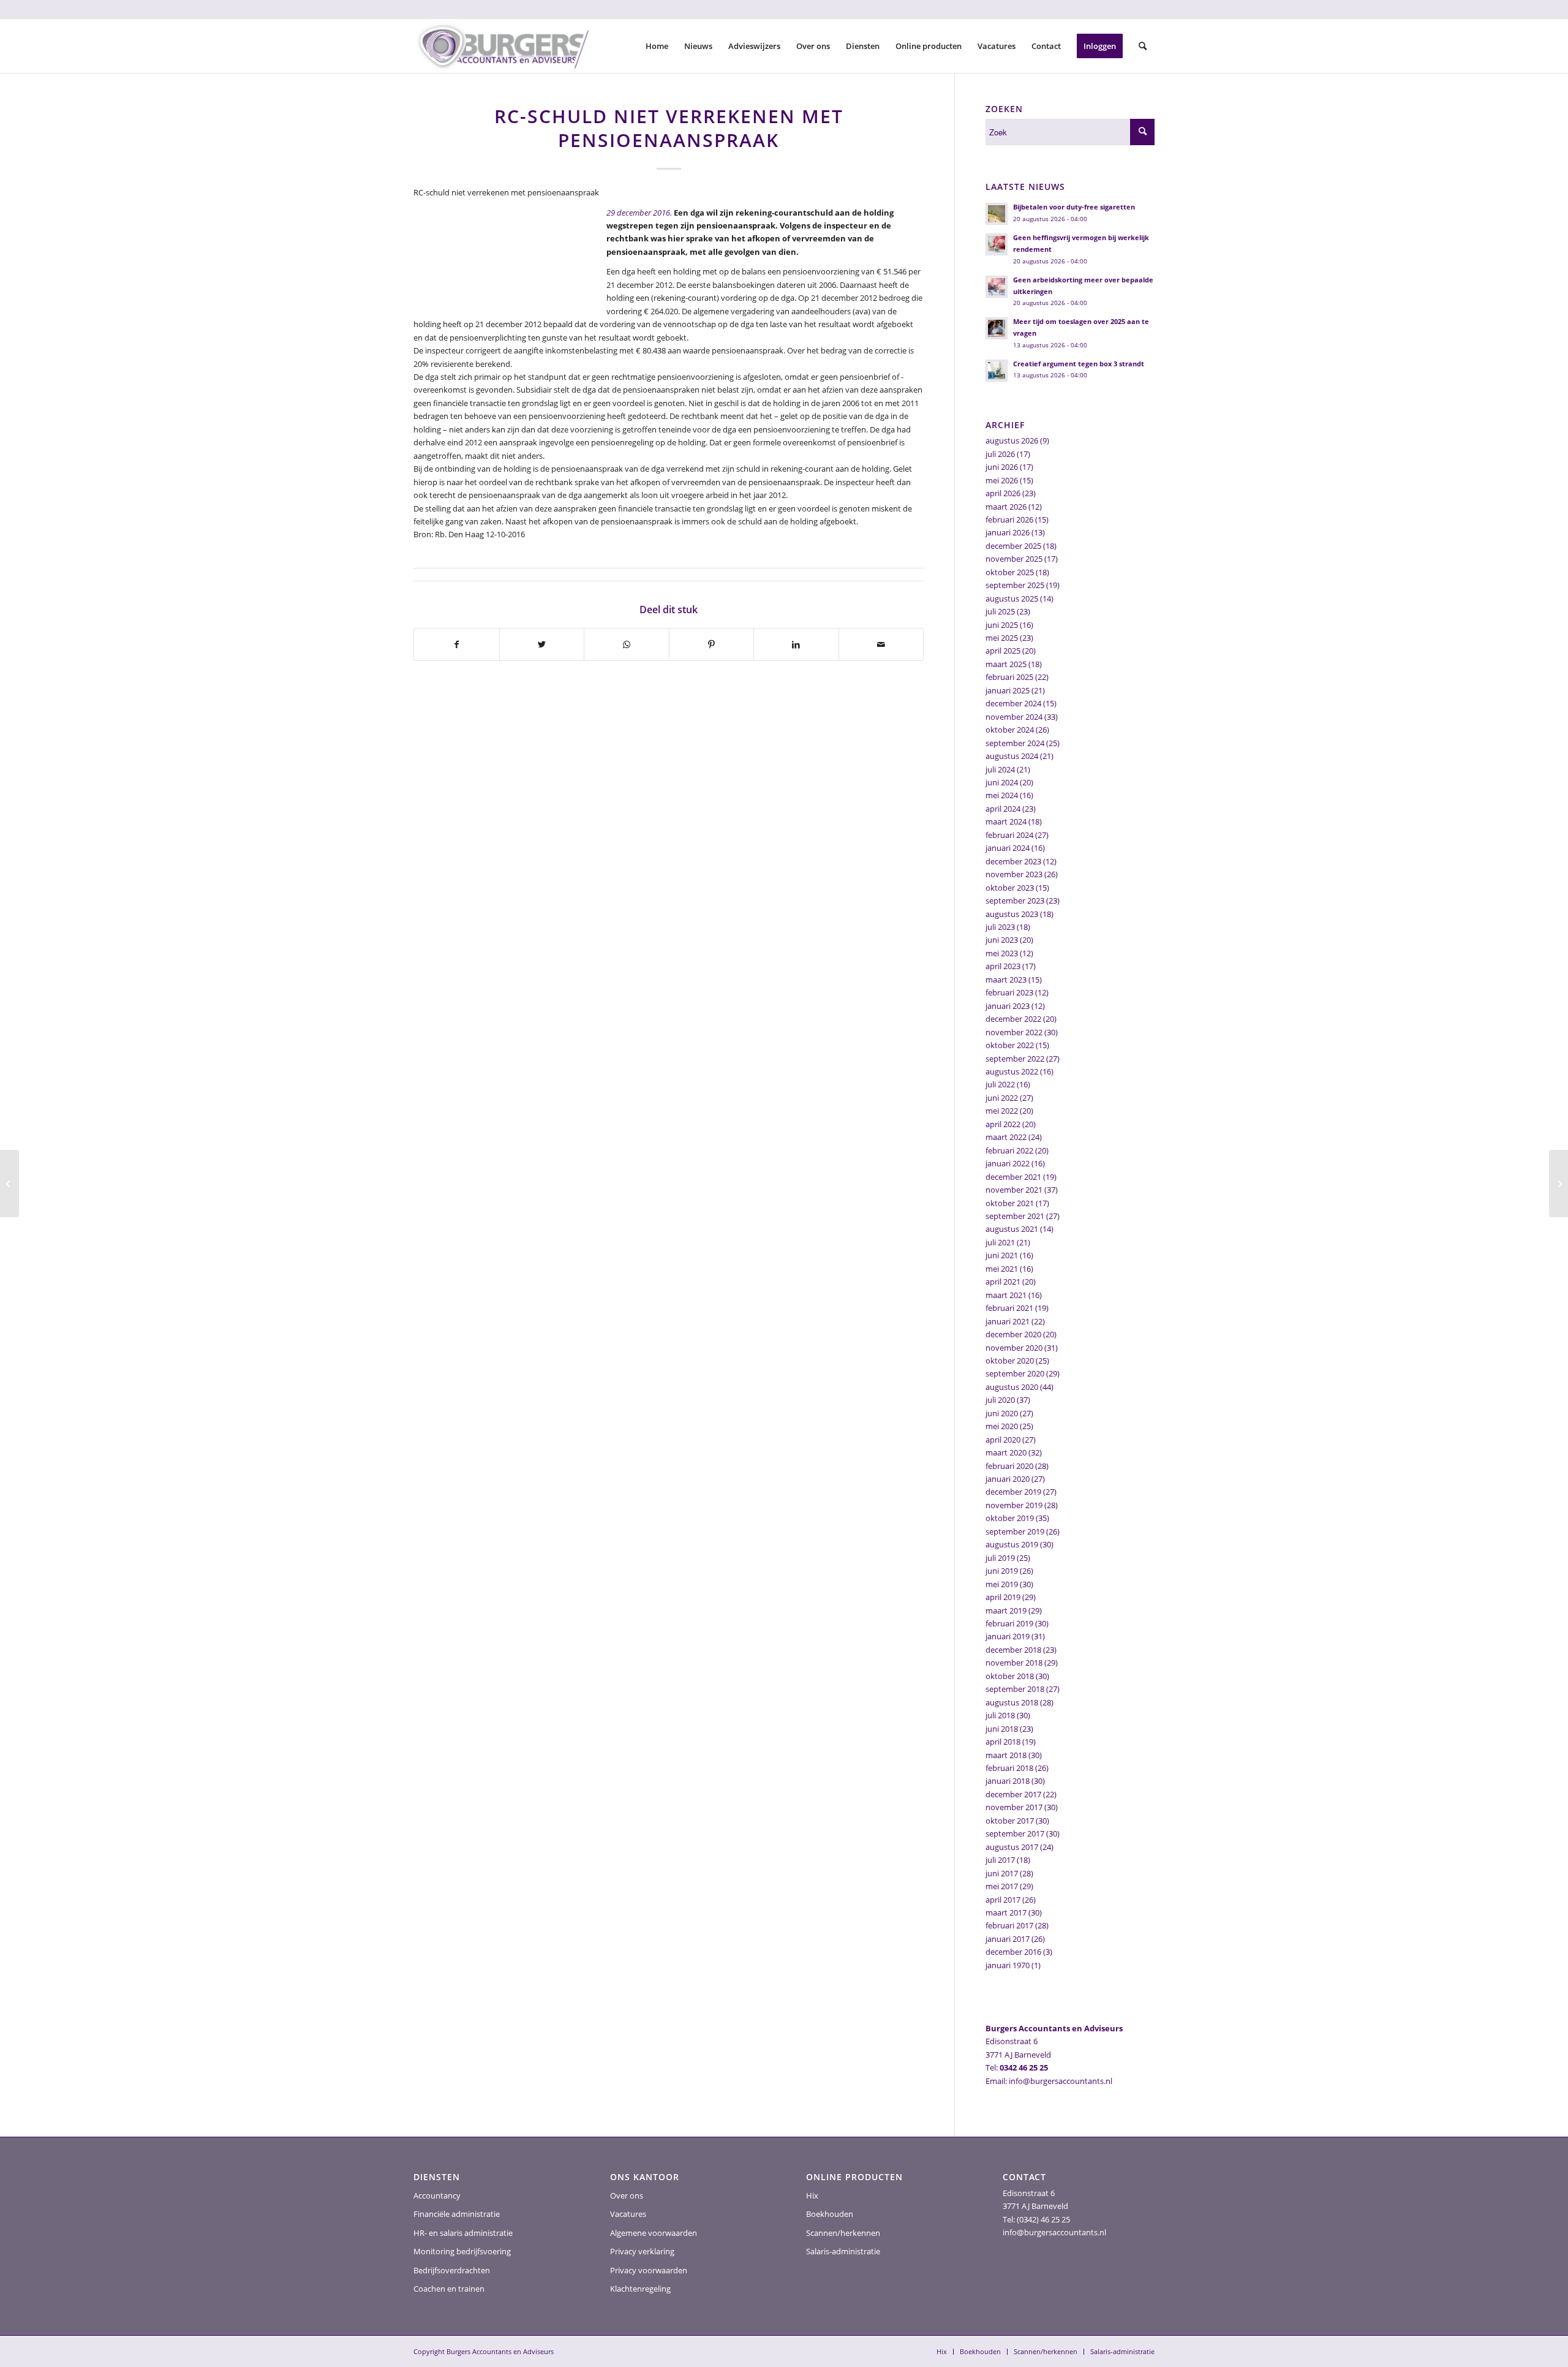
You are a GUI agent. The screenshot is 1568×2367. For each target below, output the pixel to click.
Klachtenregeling (640, 2289)
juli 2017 (1000, 1860)
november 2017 (1014, 1807)
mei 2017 (1002, 1886)
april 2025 (1003, 651)
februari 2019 (1009, 1623)
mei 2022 (1002, 1111)
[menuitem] (657, 46)
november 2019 (1014, 1505)
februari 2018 (1009, 1768)
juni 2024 (1002, 782)
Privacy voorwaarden (649, 2270)
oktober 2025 (1010, 572)
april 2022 (1003, 1124)
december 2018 (1013, 1650)
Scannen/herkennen (843, 2233)
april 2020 (1003, 1440)
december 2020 (1013, 1334)
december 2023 (1013, 861)
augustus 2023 (1012, 914)
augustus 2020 (1012, 1387)
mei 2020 (1002, 1426)
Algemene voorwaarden (654, 2233)
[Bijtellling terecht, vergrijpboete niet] (9, 1183)
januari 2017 (1008, 1939)
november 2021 (1014, 1190)
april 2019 (1003, 1597)
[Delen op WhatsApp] (627, 644)
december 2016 (1013, 1952)
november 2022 (1014, 1032)
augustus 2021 (1012, 1229)
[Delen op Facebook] (457, 644)
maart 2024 (1006, 821)
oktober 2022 (1010, 1045)
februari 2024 (1009, 835)
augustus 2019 (1012, 1544)
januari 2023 (1008, 1006)
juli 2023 (1000, 927)
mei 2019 (1002, 1584)
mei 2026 (1002, 480)
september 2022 (1015, 1059)
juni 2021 (1002, 1255)
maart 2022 (1006, 1137)
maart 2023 (1006, 980)
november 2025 (1014, 559)
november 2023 (1014, 874)
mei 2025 (1002, 638)
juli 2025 (1000, 611)
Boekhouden (830, 2214)
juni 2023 (1002, 940)
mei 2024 (1002, 795)
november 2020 (1014, 1348)
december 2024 (1013, 703)
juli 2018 (1000, 1715)
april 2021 (1003, 1282)
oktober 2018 (1010, 1676)
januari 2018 (1008, 1781)
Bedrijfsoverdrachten (452, 2270)
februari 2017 (1009, 1925)
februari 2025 (1009, 677)
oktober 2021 (1010, 1203)
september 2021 (1015, 1216)
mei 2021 (1002, 1269)
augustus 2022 (1012, 1071)
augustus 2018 (1012, 1702)
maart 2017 (1006, 1912)
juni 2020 (1002, 1413)
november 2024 (1014, 717)
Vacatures (628, 2214)
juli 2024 (1000, 769)
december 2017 (1013, 1794)
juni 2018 (1002, 1729)
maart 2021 (1006, 1295)
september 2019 (1015, 1531)
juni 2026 (1002, 467)
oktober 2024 (1010, 730)
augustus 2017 (1012, 1847)
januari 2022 (1008, 1163)
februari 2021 (1009, 1308)
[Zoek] (1143, 46)
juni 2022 (1002, 1098)
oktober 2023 (1010, 888)
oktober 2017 (1010, 1821)
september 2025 (1015, 585)
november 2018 (1014, 1663)
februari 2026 (1009, 519)
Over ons (627, 2195)
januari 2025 (1008, 690)
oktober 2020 (1010, 1361)
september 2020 (1015, 1373)
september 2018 (1015, 1689)
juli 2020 (1000, 1400)
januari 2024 (1008, 848)
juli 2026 (1000, 454)
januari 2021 (1008, 1321)
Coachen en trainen (449, 2289)
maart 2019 (1006, 1610)
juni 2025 (1002, 625)
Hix (812, 2195)
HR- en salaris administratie (463, 2233)
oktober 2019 (1010, 1518)
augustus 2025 (1012, 598)
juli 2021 (1000, 1242)
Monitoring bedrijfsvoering (462, 2251)
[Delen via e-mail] (881, 644)
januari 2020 (1008, 1479)
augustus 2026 (1012, 440)
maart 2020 (1006, 1452)
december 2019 (1013, 1492)
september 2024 (1015, 743)
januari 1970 (1008, 1965)
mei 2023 (1002, 953)
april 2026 (1003, 493)
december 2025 (1013, 546)
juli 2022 (1000, 1084)
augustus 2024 (1012, 756)
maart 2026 (1006, 507)
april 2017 (1003, 1900)
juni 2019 (1002, 1571)
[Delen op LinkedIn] (796, 644)
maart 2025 (1006, 664)
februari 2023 (1009, 992)
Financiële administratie (457, 2214)
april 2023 (1003, 966)
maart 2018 (1006, 1755)
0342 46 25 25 (1024, 2067)
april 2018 (1003, 1742)
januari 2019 (1008, 1636)
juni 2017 (1002, 1873)
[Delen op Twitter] (542, 644)
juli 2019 (1000, 1558)
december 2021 (1013, 1177)
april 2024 (1003, 809)
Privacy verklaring (642, 2251)
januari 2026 (1008, 532)
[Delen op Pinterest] (712, 644)
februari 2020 (1009, 1466)
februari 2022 (1009, 1150)
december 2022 (1013, 1019)
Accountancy (437, 2195)
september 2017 (1015, 1833)
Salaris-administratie (843, 2251)
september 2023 (1015, 900)
